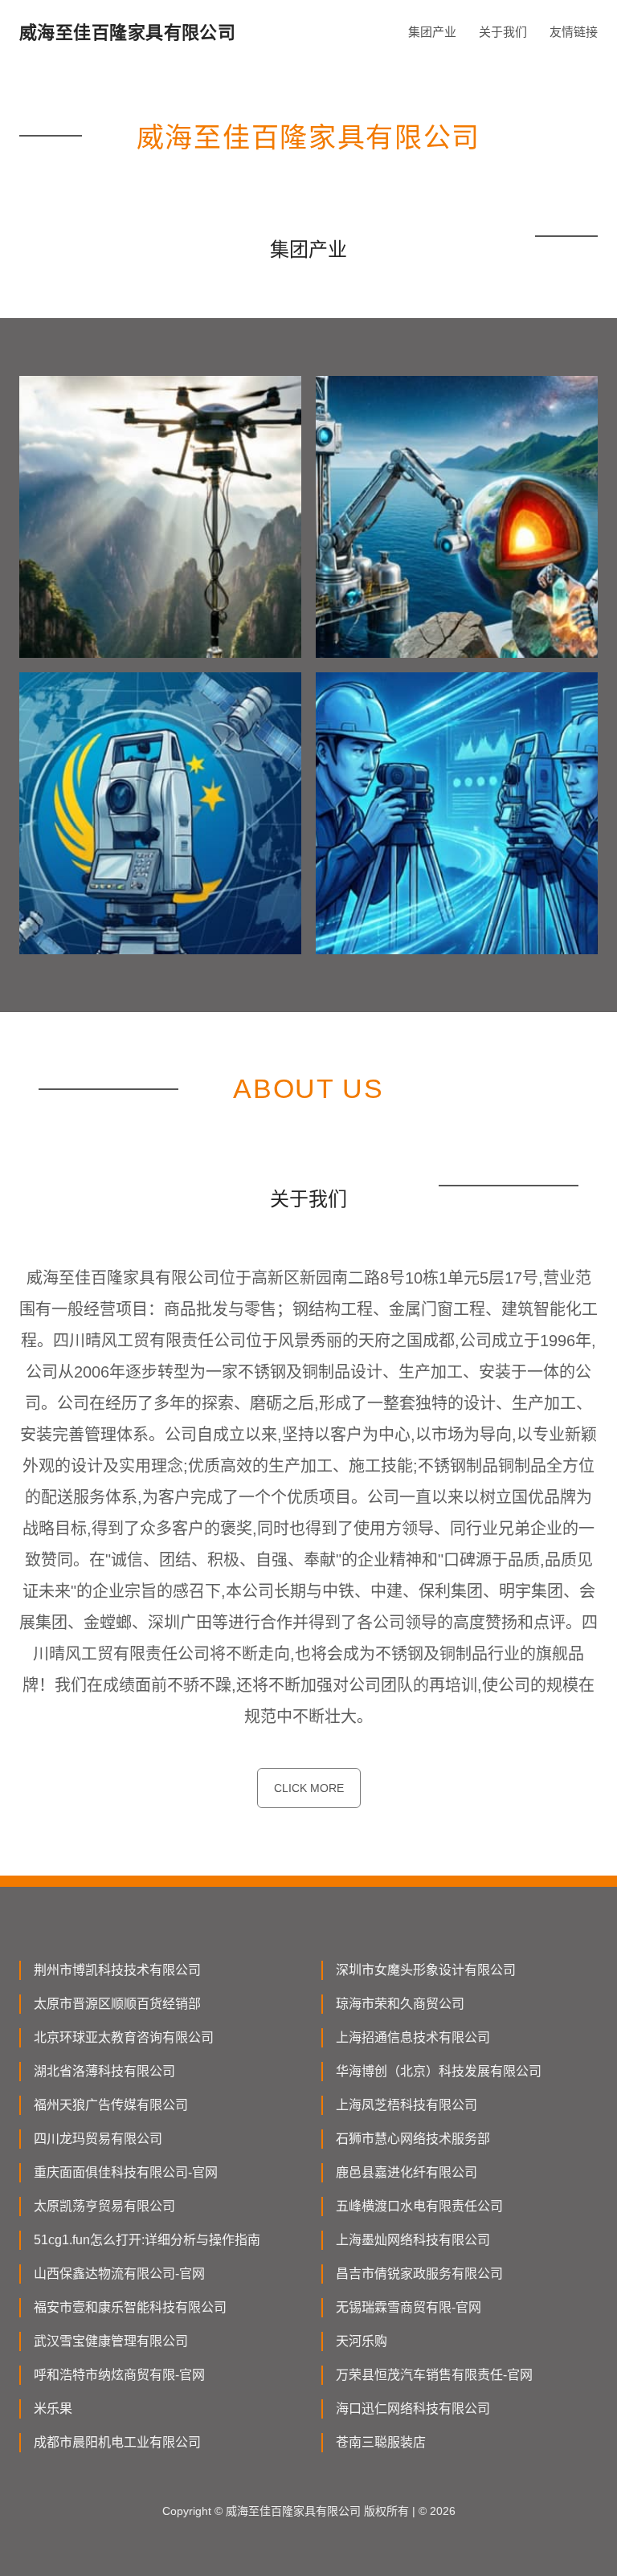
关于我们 (503, 32)
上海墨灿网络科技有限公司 (413, 2240)
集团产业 (432, 32)
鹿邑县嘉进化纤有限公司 (407, 2172)
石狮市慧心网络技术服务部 (413, 2139)
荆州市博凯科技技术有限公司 (117, 1970)
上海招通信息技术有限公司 (413, 2037)
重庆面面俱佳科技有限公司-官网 (126, 2172)
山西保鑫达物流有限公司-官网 (119, 2274)
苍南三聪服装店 (381, 2442)
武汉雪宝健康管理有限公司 (111, 2341)
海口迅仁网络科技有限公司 (413, 2409)
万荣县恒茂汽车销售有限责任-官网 (434, 2375)
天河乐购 (362, 2341)
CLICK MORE (309, 1788)
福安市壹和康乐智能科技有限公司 (130, 2307)
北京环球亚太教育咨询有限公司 (124, 2037)
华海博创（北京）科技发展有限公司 (439, 2071)
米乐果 (53, 2409)
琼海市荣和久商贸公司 (400, 2004)
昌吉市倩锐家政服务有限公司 (419, 2274)
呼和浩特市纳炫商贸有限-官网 (119, 2375)
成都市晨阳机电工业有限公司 (117, 2442)
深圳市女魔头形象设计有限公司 (426, 1970)
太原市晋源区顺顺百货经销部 (117, 2004)
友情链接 (574, 32)
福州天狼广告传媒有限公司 (111, 2105)
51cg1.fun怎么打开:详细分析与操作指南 (147, 2240)
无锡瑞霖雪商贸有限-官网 (409, 2307)
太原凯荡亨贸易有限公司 (104, 2206)
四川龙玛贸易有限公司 (98, 2139)
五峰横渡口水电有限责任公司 (419, 2206)
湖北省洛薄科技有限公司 (104, 2071)
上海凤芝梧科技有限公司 (407, 2105)
